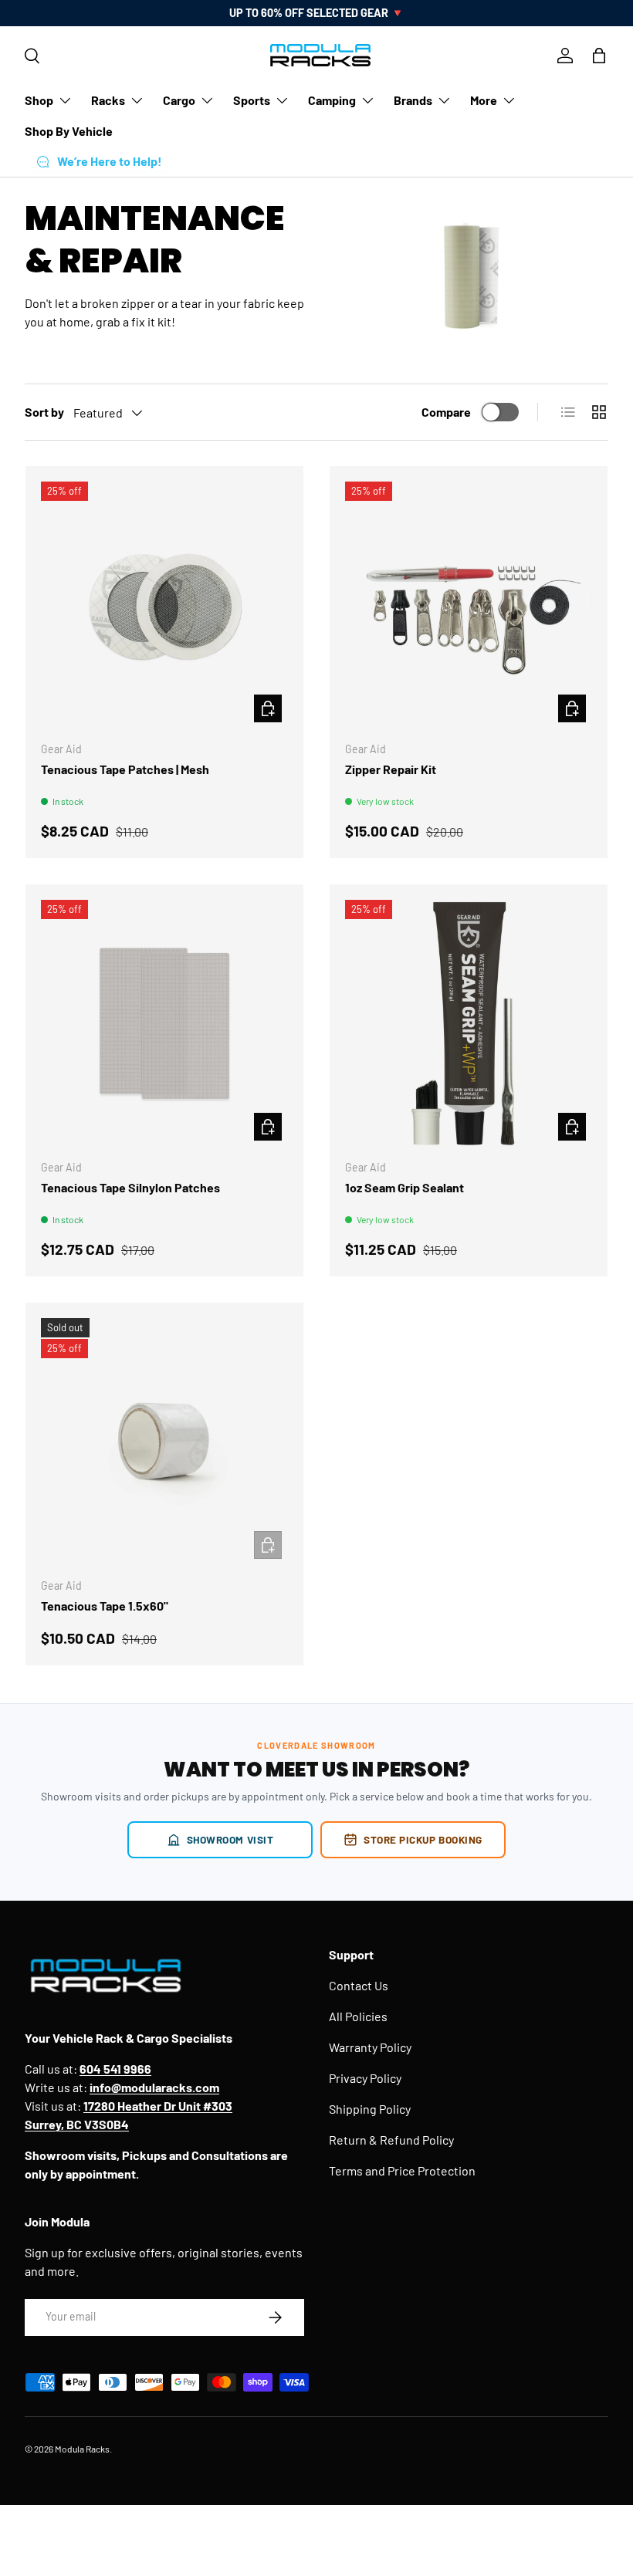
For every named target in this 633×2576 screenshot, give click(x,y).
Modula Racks (82, 2449)
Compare (446, 412)
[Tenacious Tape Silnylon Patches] (164, 1023)
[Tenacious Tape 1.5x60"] (164, 1442)
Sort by (44, 412)
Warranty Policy (370, 2047)
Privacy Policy (365, 2078)
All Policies (358, 2016)
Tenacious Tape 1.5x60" (105, 1606)
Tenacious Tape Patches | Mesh (125, 769)
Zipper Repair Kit (391, 769)
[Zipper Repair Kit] (469, 605)
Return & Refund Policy (391, 2140)
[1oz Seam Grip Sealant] (469, 1023)
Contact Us (359, 1985)
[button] (599, 56)
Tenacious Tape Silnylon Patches (130, 1187)
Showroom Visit (230, 1839)
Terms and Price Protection (402, 2170)
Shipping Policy (370, 2109)
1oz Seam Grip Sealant (405, 1187)
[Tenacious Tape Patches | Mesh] (164, 605)
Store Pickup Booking (423, 1839)
